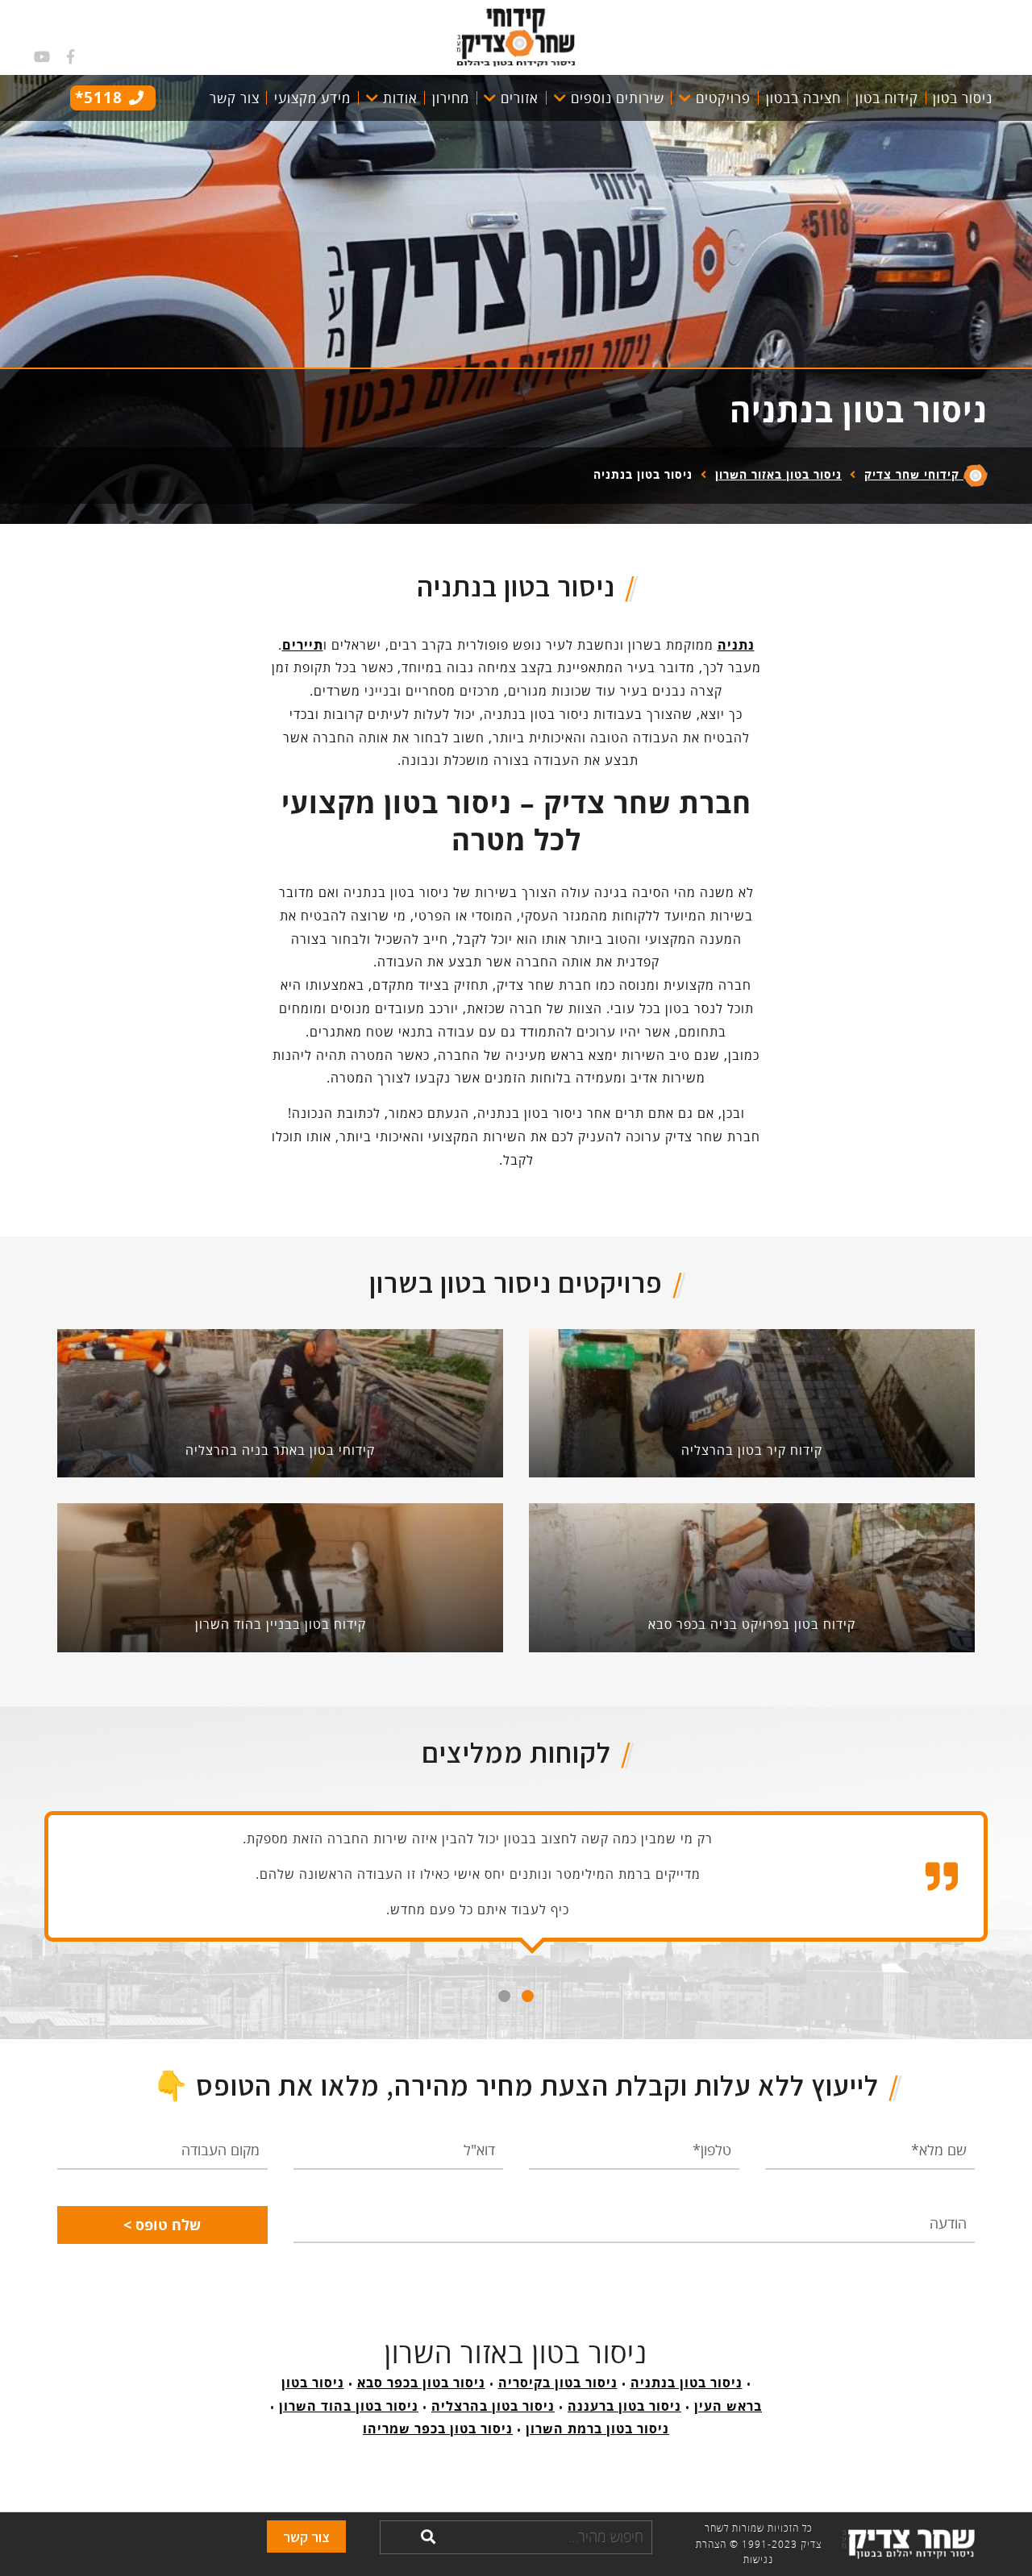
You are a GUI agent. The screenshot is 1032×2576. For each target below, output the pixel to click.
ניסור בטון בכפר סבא (421, 2383)
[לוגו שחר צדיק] (516, 35)
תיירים (303, 645)
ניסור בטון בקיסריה (558, 2383)
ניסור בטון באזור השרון (778, 474)
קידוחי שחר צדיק (914, 474)
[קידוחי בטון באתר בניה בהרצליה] (280, 1402)
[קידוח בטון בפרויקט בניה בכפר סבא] (752, 1577)
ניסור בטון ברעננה (624, 2406)
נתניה (736, 645)
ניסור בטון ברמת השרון (597, 2429)
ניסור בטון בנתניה (687, 2383)
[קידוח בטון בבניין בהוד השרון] (280, 1577)
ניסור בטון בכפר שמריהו (438, 2429)
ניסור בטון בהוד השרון (349, 2406)
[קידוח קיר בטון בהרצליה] (752, 1402)
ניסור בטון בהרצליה (493, 2406)
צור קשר (306, 2537)
